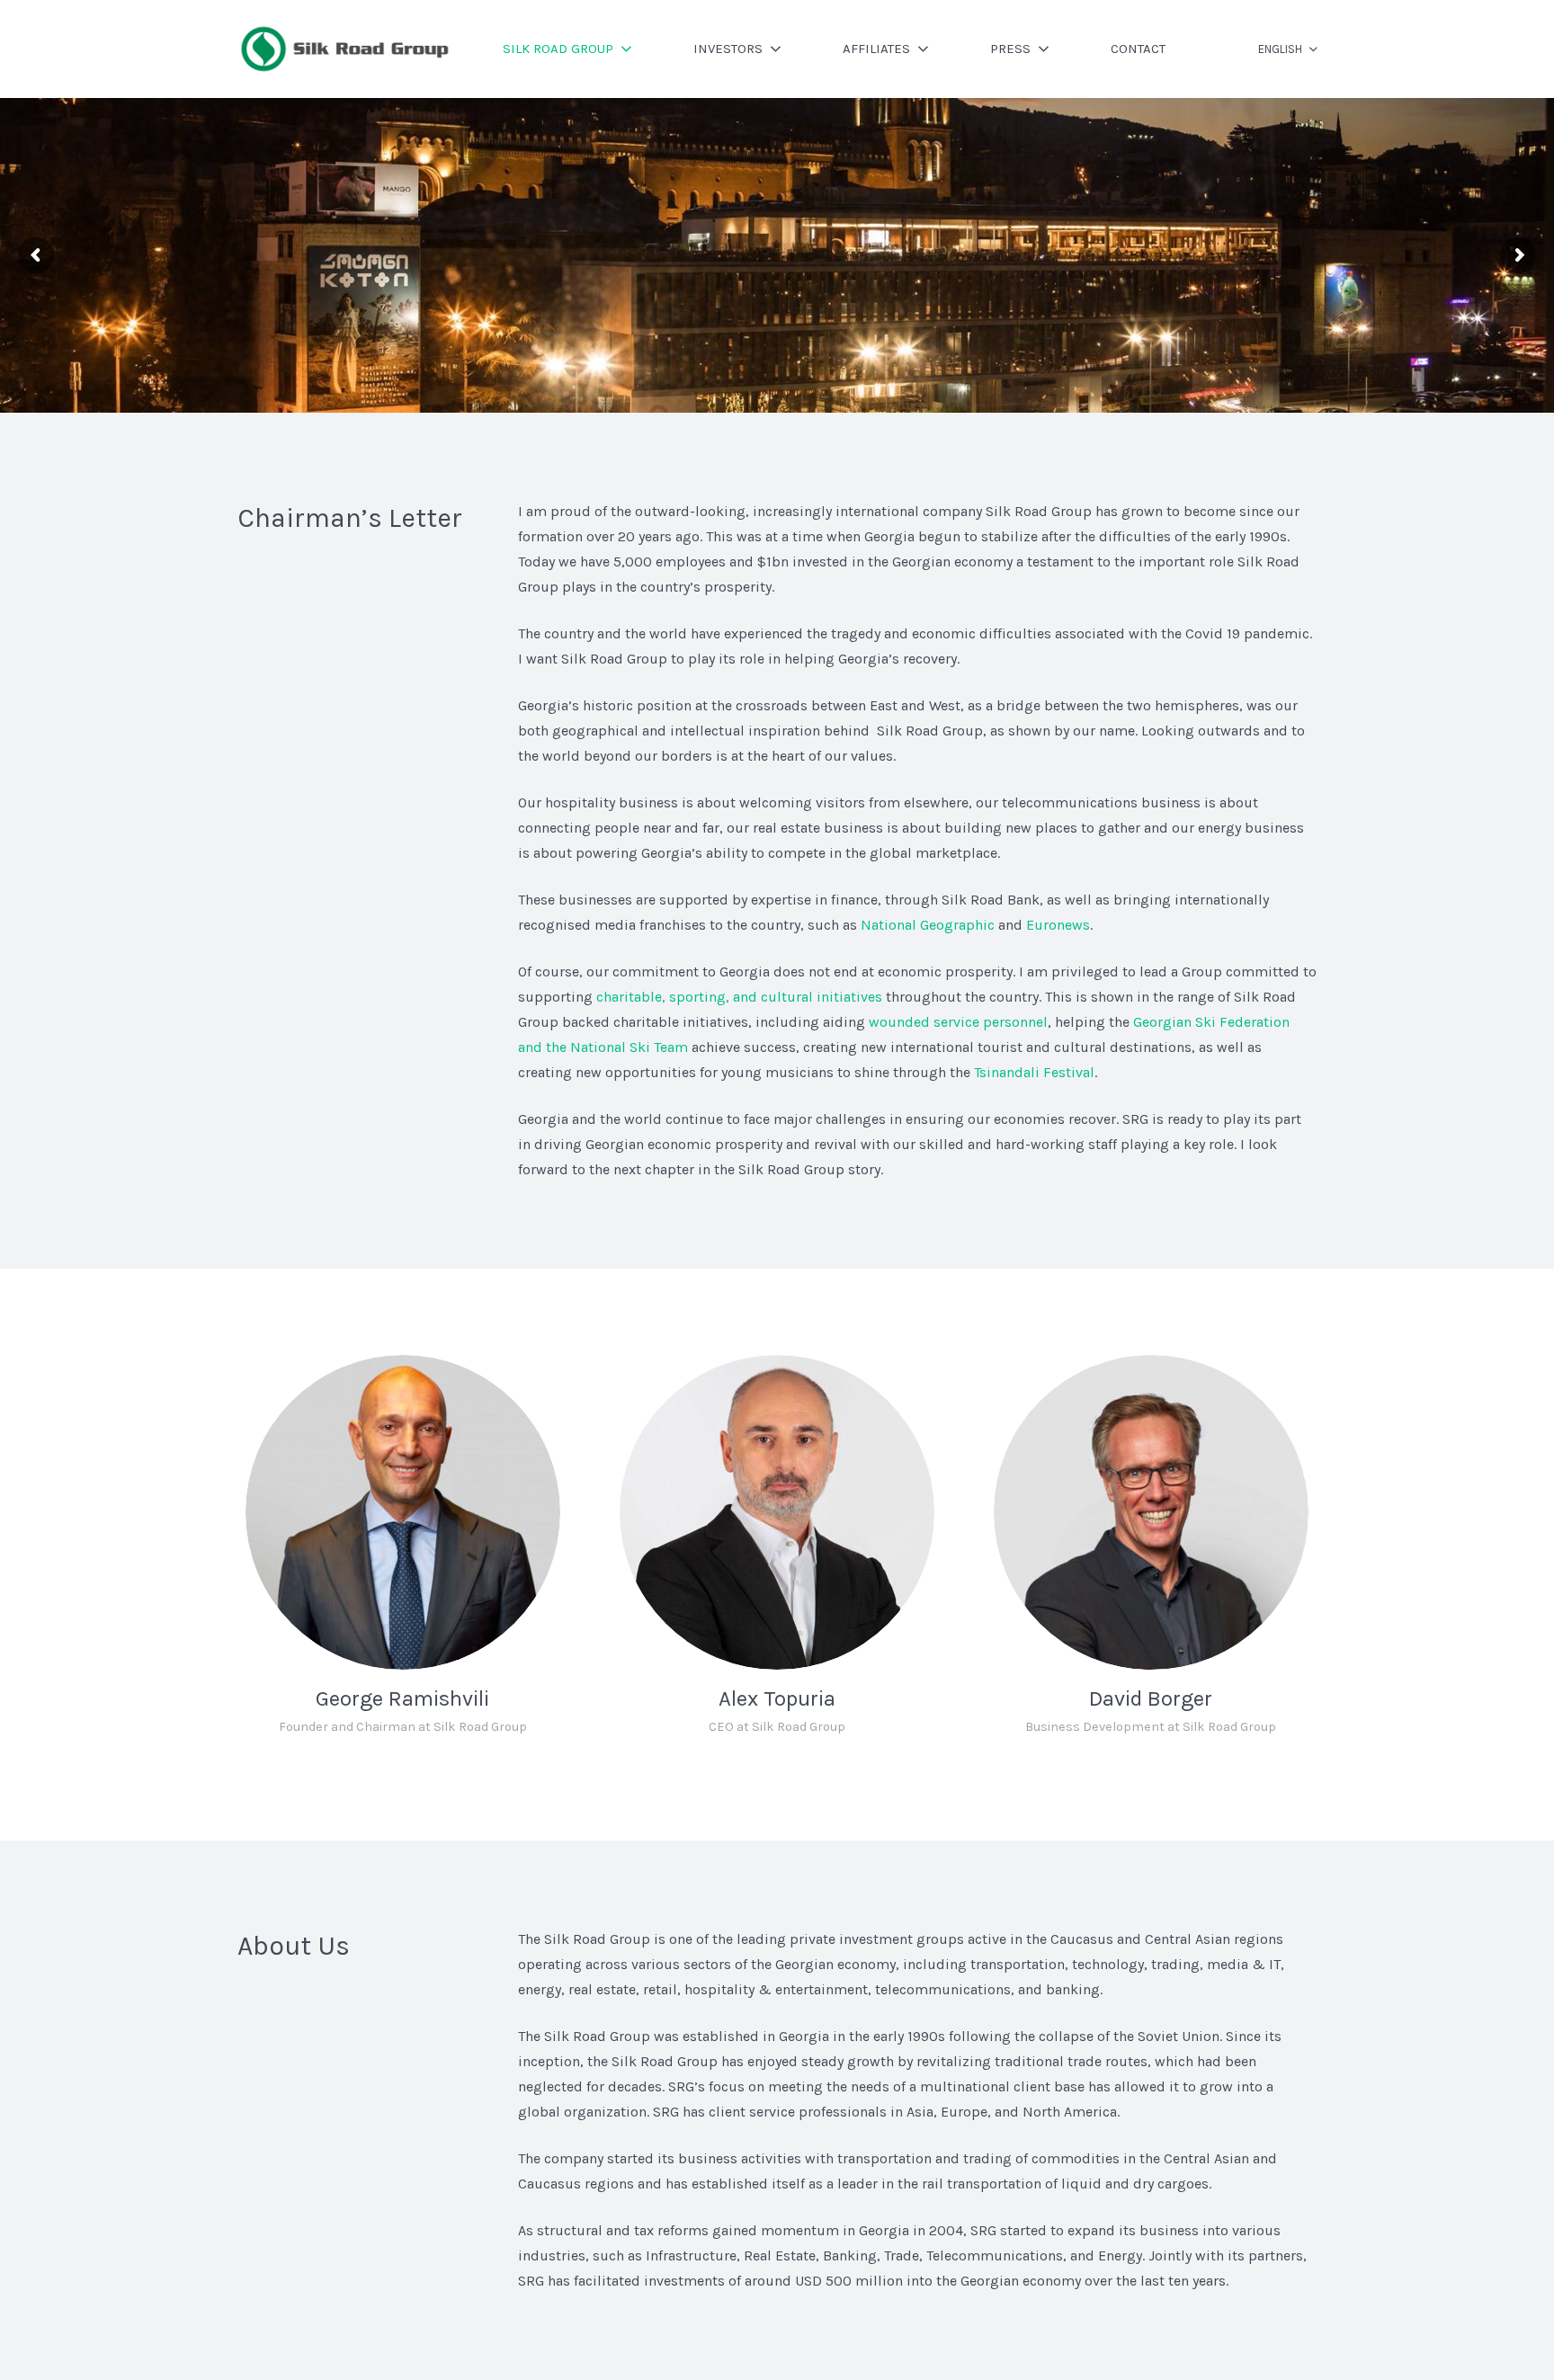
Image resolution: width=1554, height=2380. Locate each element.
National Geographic (928, 925)
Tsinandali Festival (1034, 1072)
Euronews (1058, 925)
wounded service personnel (958, 1022)
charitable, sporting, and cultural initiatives (739, 997)
